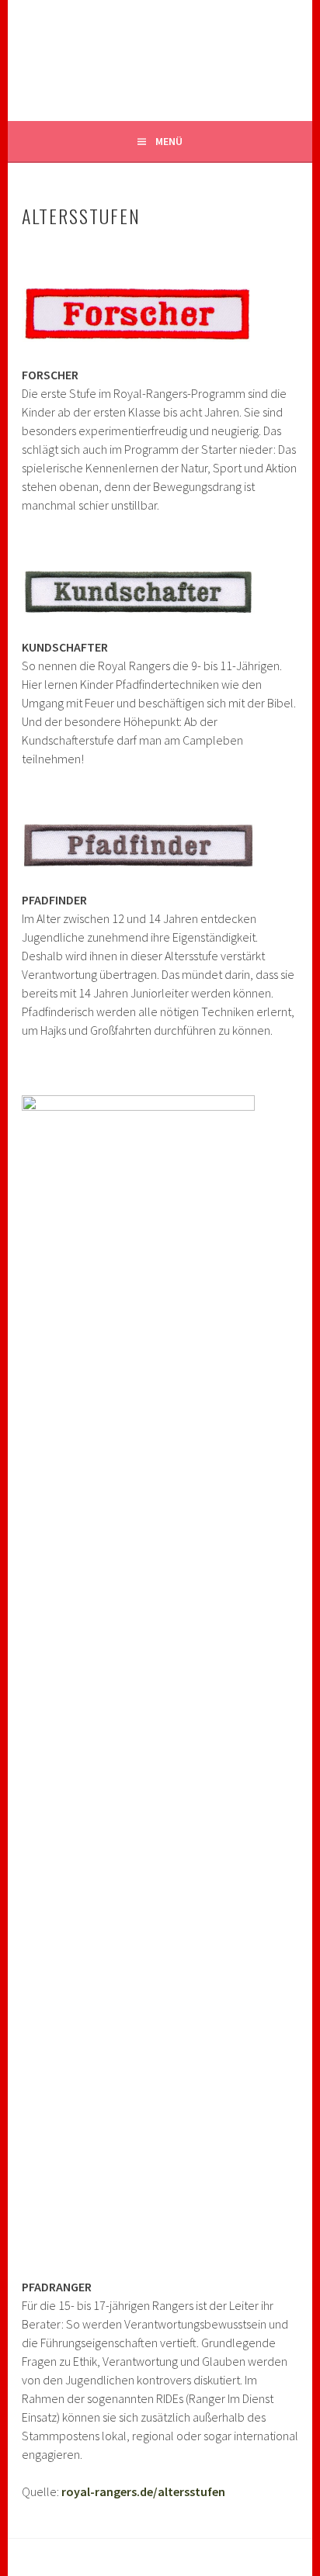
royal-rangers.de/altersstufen (143, 2491)
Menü (169, 141)
